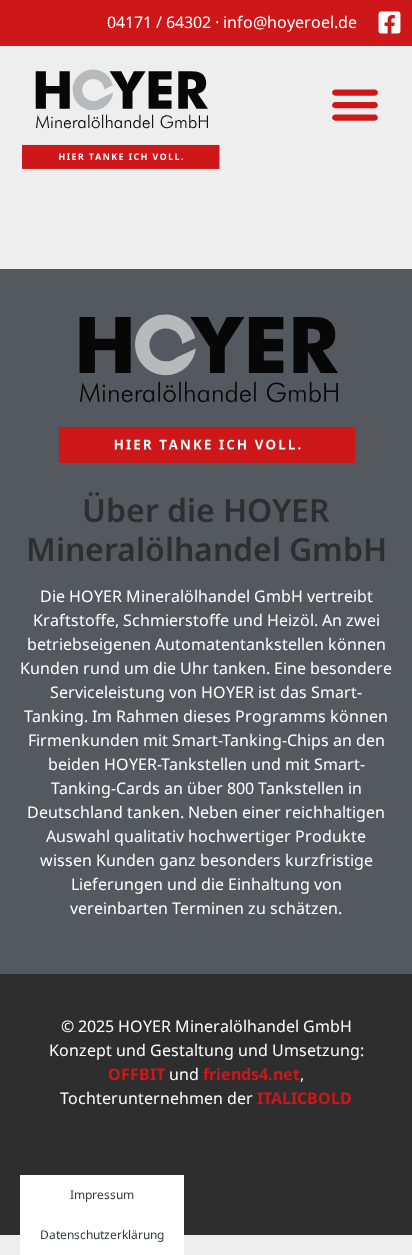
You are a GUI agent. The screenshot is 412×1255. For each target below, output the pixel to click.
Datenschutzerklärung (102, 1234)
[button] (354, 103)
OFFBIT (136, 1074)
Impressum (102, 1194)
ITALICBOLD (304, 1098)
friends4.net (251, 1074)
